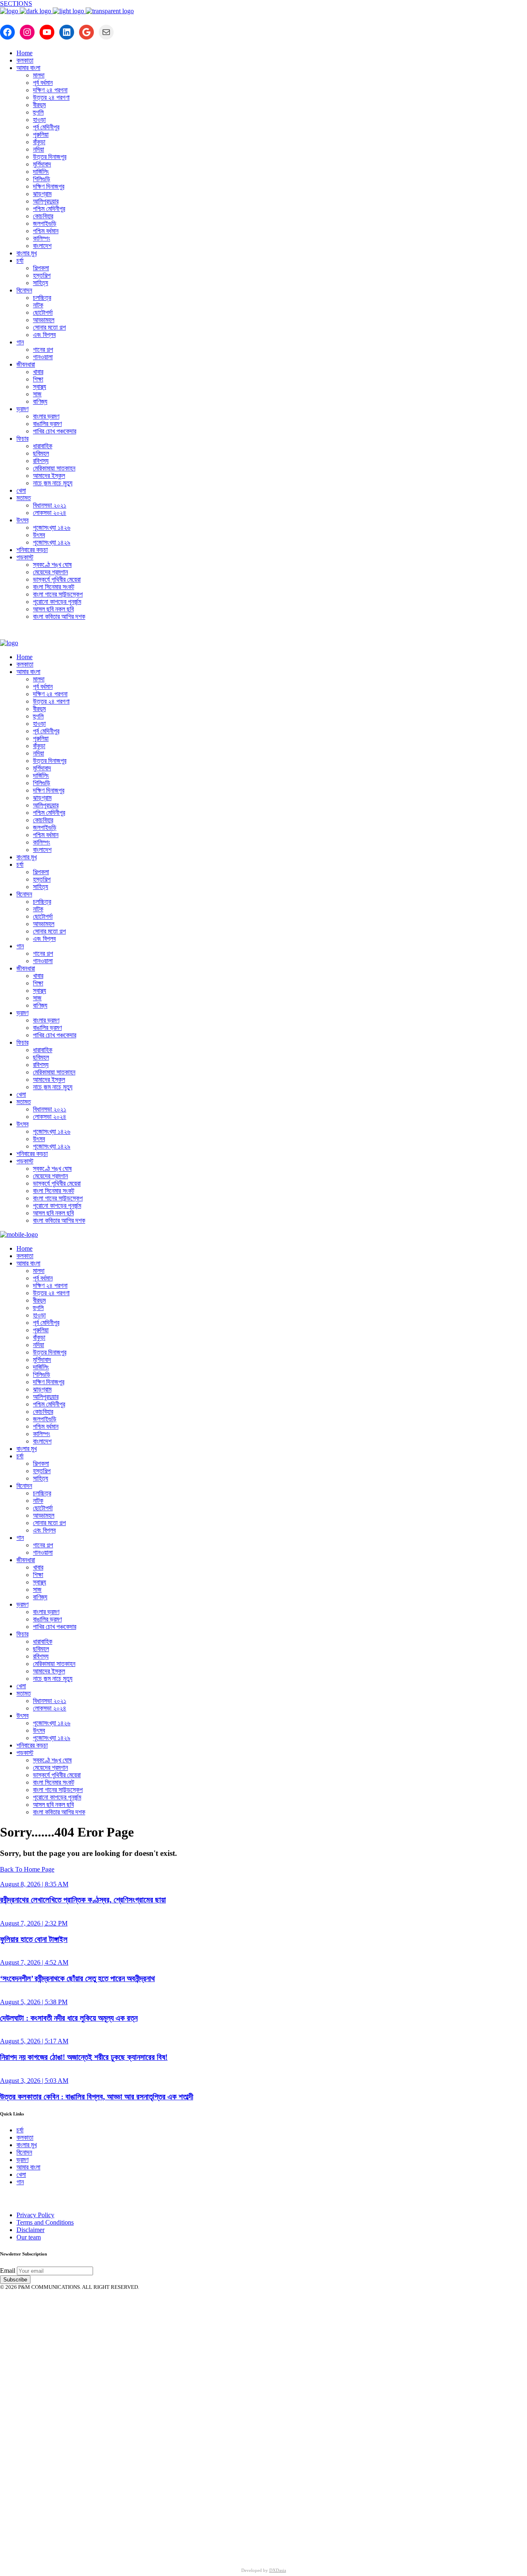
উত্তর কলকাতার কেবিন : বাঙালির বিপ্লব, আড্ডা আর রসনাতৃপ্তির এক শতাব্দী (97, 2097)
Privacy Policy (35, 2215)
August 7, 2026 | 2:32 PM (34, 1923)
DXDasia (278, 2570)
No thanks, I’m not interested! (171, 2548)
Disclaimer (30, 2230)
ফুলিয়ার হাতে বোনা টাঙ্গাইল (34, 1939)
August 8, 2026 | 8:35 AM (34, 1884)
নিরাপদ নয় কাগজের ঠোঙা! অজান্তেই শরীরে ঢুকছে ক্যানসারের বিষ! (84, 2057)
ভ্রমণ (22, 2160)
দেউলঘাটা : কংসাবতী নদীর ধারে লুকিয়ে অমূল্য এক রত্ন (69, 2018)
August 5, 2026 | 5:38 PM (34, 2002)
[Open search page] (263, 633)
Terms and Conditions (45, 2222)
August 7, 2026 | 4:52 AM (34, 1962)
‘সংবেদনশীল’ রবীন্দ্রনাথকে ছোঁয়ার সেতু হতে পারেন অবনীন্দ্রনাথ (77, 1978)
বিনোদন (24, 2152)
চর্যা (20, 2130)
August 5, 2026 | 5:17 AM (34, 2041)
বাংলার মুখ (27, 2145)
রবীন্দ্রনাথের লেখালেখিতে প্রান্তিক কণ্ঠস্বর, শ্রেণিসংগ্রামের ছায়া (83, 1900)
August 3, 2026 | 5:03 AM (34, 2081)
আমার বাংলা (28, 2167)
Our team (29, 2237)
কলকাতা (25, 2137)
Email (8, 2271)
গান (20, 2182)
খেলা (21, 2175)
